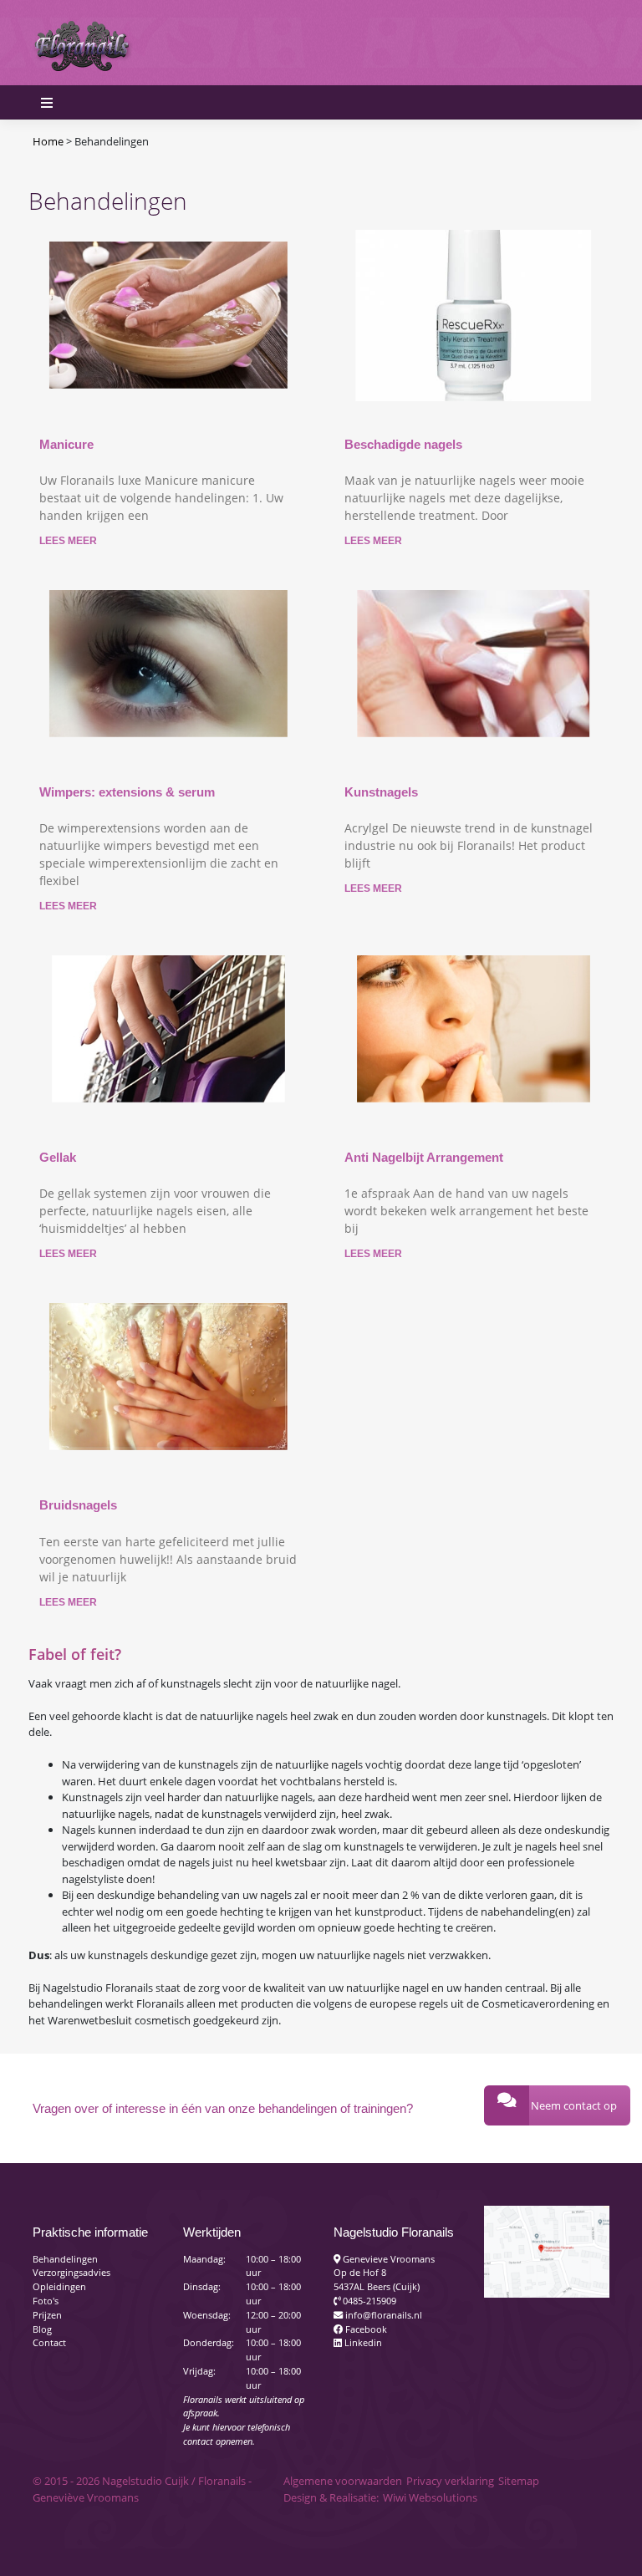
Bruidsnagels (78, 1505)
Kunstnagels (381, 792)
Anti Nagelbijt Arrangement (424, 1157)
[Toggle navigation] (591, 43)
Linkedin (362, 2342)
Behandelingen (65, 2259)
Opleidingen (59, 2286)
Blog (42, 2329)
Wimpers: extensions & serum (127, 792)
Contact (49, 2342)
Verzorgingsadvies (71, 2272)
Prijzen (47, 2315)
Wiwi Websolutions (430, 2497)
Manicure (66, 444)
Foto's (46, 2301)
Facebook (365, 2329)
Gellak (58, 1157)
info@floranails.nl (382, 2315)
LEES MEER (68, 541)
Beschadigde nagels (403, 444)
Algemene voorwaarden (343, 2481)
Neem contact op (574, 2105)
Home (48, 141)
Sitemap (519, 2481)
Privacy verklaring (450, 2481)
